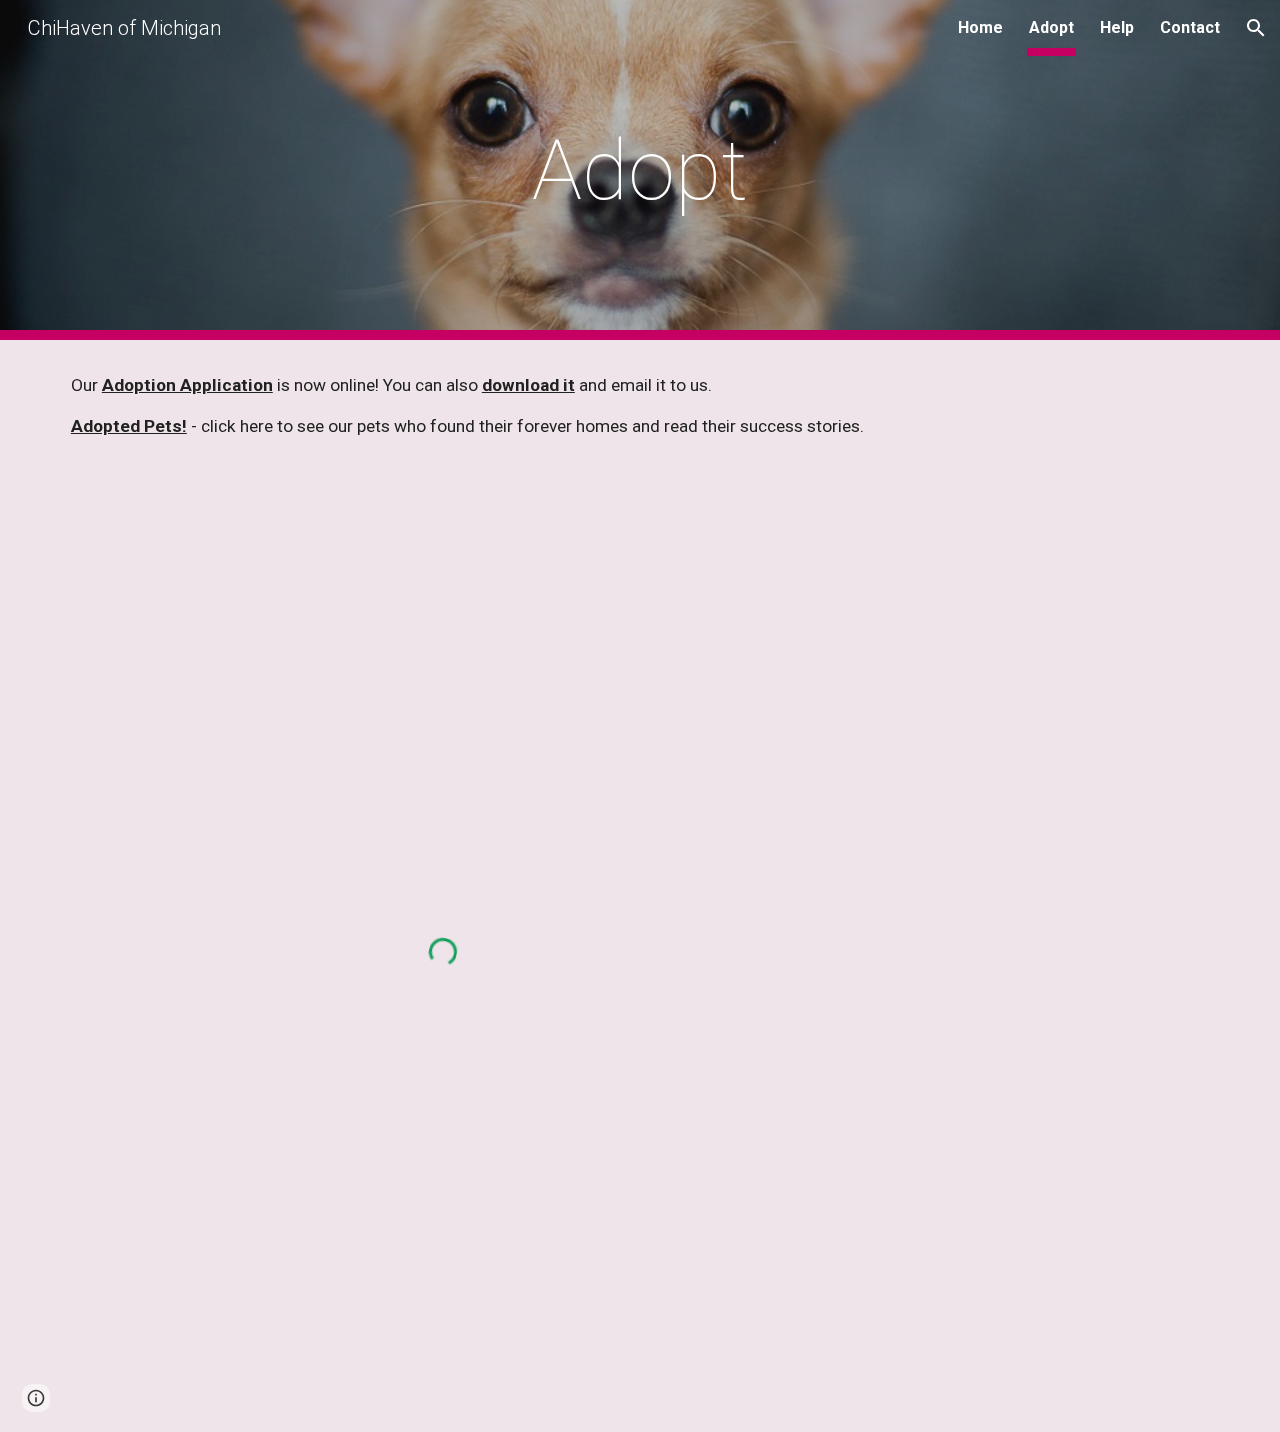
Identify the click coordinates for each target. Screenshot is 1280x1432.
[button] (1256, 28)
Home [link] (980, 27)
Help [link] (1117, 27)
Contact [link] (1190, 27)
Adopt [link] (1051, 27)
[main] (640, 170)
